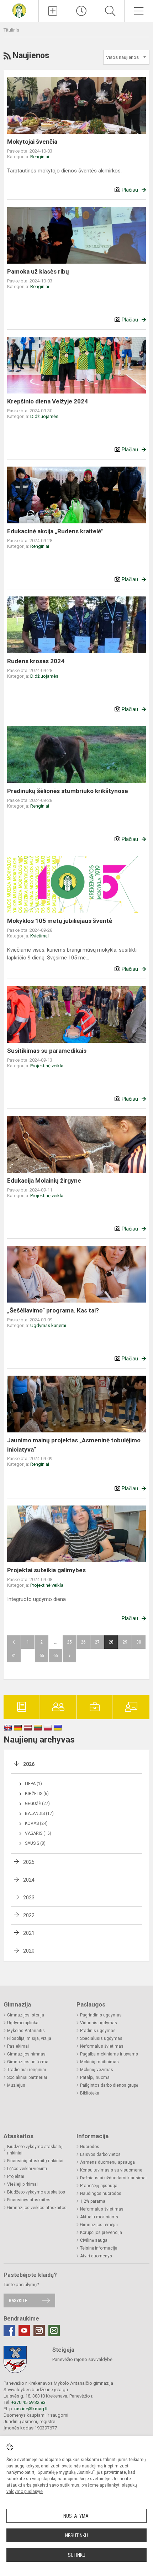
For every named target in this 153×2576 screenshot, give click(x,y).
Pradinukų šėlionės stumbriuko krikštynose (68, 791)
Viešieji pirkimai (22, 2184)
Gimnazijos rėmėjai (99, 2225)
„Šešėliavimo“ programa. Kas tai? (53, 1310)
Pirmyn (69, 1656)
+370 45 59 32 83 (28, 2402)
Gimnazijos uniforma (28, 2062)
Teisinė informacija (99, 2248)
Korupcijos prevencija (101, 2233)
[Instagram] (39, 2330)
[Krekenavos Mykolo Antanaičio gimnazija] (19, 10)
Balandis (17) (39, 1813)
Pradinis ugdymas (98, 2031)
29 (125, 1642)
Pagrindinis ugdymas (101, 2015)
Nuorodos (90, 2147)
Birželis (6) (37, 1794)
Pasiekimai (18, 2046)
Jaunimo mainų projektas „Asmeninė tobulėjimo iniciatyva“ (74, 1445)
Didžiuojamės (44, 416)
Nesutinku (76, 2536)
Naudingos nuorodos (101, 2194)
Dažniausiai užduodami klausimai (113, 2178)
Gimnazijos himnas (26, 2054)
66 (56, 1655)
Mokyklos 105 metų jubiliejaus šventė (60, 921)
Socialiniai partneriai (27, 2077)
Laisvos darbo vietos (100, 2154)
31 (14, 1655)
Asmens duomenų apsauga (107, 2162)
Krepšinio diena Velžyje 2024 (48, 401)
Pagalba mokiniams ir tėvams (109, 2054)
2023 (29, 1898)
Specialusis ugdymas (101, 2038)
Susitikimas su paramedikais (47, 1051)
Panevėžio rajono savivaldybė (82, 2359)
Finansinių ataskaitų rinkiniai (35, 2161)
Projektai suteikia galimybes (46, 1570)
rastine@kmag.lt (31, 2409)
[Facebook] (9, 2330)
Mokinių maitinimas (99, 2062)
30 (139, 1642)
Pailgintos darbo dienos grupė (109, 2085)
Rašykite (18, 2300)
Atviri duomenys (96, 2256)
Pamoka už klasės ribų (38, 271)
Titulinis (11, 30)
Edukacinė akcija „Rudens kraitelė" (55, 531)
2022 (29, 1915)
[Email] (54, 2330)
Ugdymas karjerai (48, 1325)
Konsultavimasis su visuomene (111, 2170)
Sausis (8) (35, 1843)
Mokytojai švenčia (32, 142)
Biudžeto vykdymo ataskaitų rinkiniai (35, 2150)
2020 (29, 1951)
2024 (29, 1880)
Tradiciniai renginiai (27, 2070)
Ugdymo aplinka (23, 2023)
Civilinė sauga (94, 2240)
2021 (29, 1933)
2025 (29, 1862)
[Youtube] (24, 2330)
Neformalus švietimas (102, 2046)
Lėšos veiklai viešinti (27, 2169)
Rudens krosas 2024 (36, 661)
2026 (29, 1764)
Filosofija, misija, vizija (29, 2038)
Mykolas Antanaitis (26, 2031)
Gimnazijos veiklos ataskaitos (37, 2208)
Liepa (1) (33, 1784)
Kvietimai (39, 936)
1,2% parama (93, 2201)
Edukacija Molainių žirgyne (44, 1180)
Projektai (16, 2176)
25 (69, 1642)
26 (83, 1642)
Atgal (14, 1642)
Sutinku (77, 2555)
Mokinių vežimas (97, 2070)
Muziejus (16, 2085)
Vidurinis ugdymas (99, 2023)
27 (97, 1642)
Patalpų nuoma (95, 2077)
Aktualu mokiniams (99, 2217)
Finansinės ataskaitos (29, 2200)
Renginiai (40, 157)
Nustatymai (76, 2516)
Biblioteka (90, 2093)
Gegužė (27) (37, 1804)
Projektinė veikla (47, 1066)
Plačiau (130, 190)
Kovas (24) (36, 1823)
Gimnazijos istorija (26, 2015)
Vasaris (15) (38, 1833)
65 (42, 1655)
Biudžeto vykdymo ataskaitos (36, 2192)
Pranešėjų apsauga (99, 2186)
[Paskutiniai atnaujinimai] (81, 11)
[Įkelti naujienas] (53, 11)
